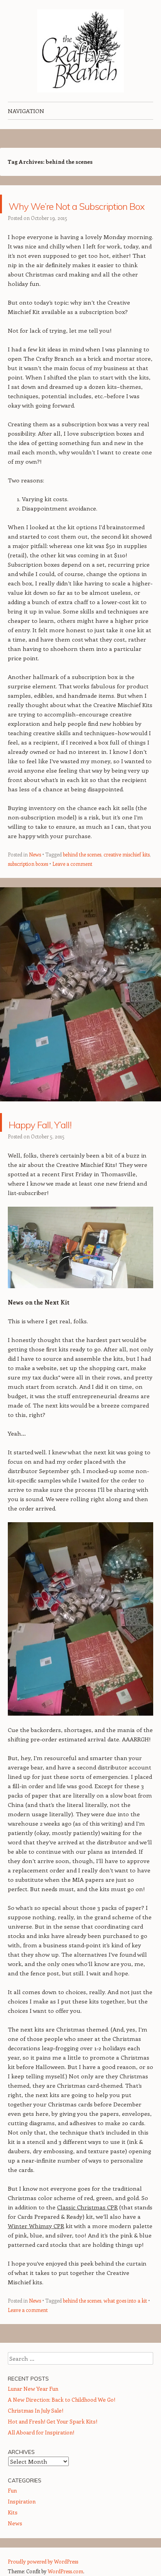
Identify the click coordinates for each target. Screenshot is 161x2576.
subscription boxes (28, 882)
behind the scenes (82, 873)
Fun (12, 2509)
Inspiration (22, 2520)
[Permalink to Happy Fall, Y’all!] (80, 1127)
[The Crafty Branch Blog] (80, 51)
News (35, 873)
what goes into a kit (125, 2319)
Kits (13, 2531)
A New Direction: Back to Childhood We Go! (62, 2418)
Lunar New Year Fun (33, 2407)
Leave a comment (72, 882)
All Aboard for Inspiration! (41, 2451)
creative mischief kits (127, 873)
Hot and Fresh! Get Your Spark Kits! (53, 2440)
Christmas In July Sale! (36, 2429)
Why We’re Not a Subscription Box (69, 213)
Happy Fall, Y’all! (63, 1141)
